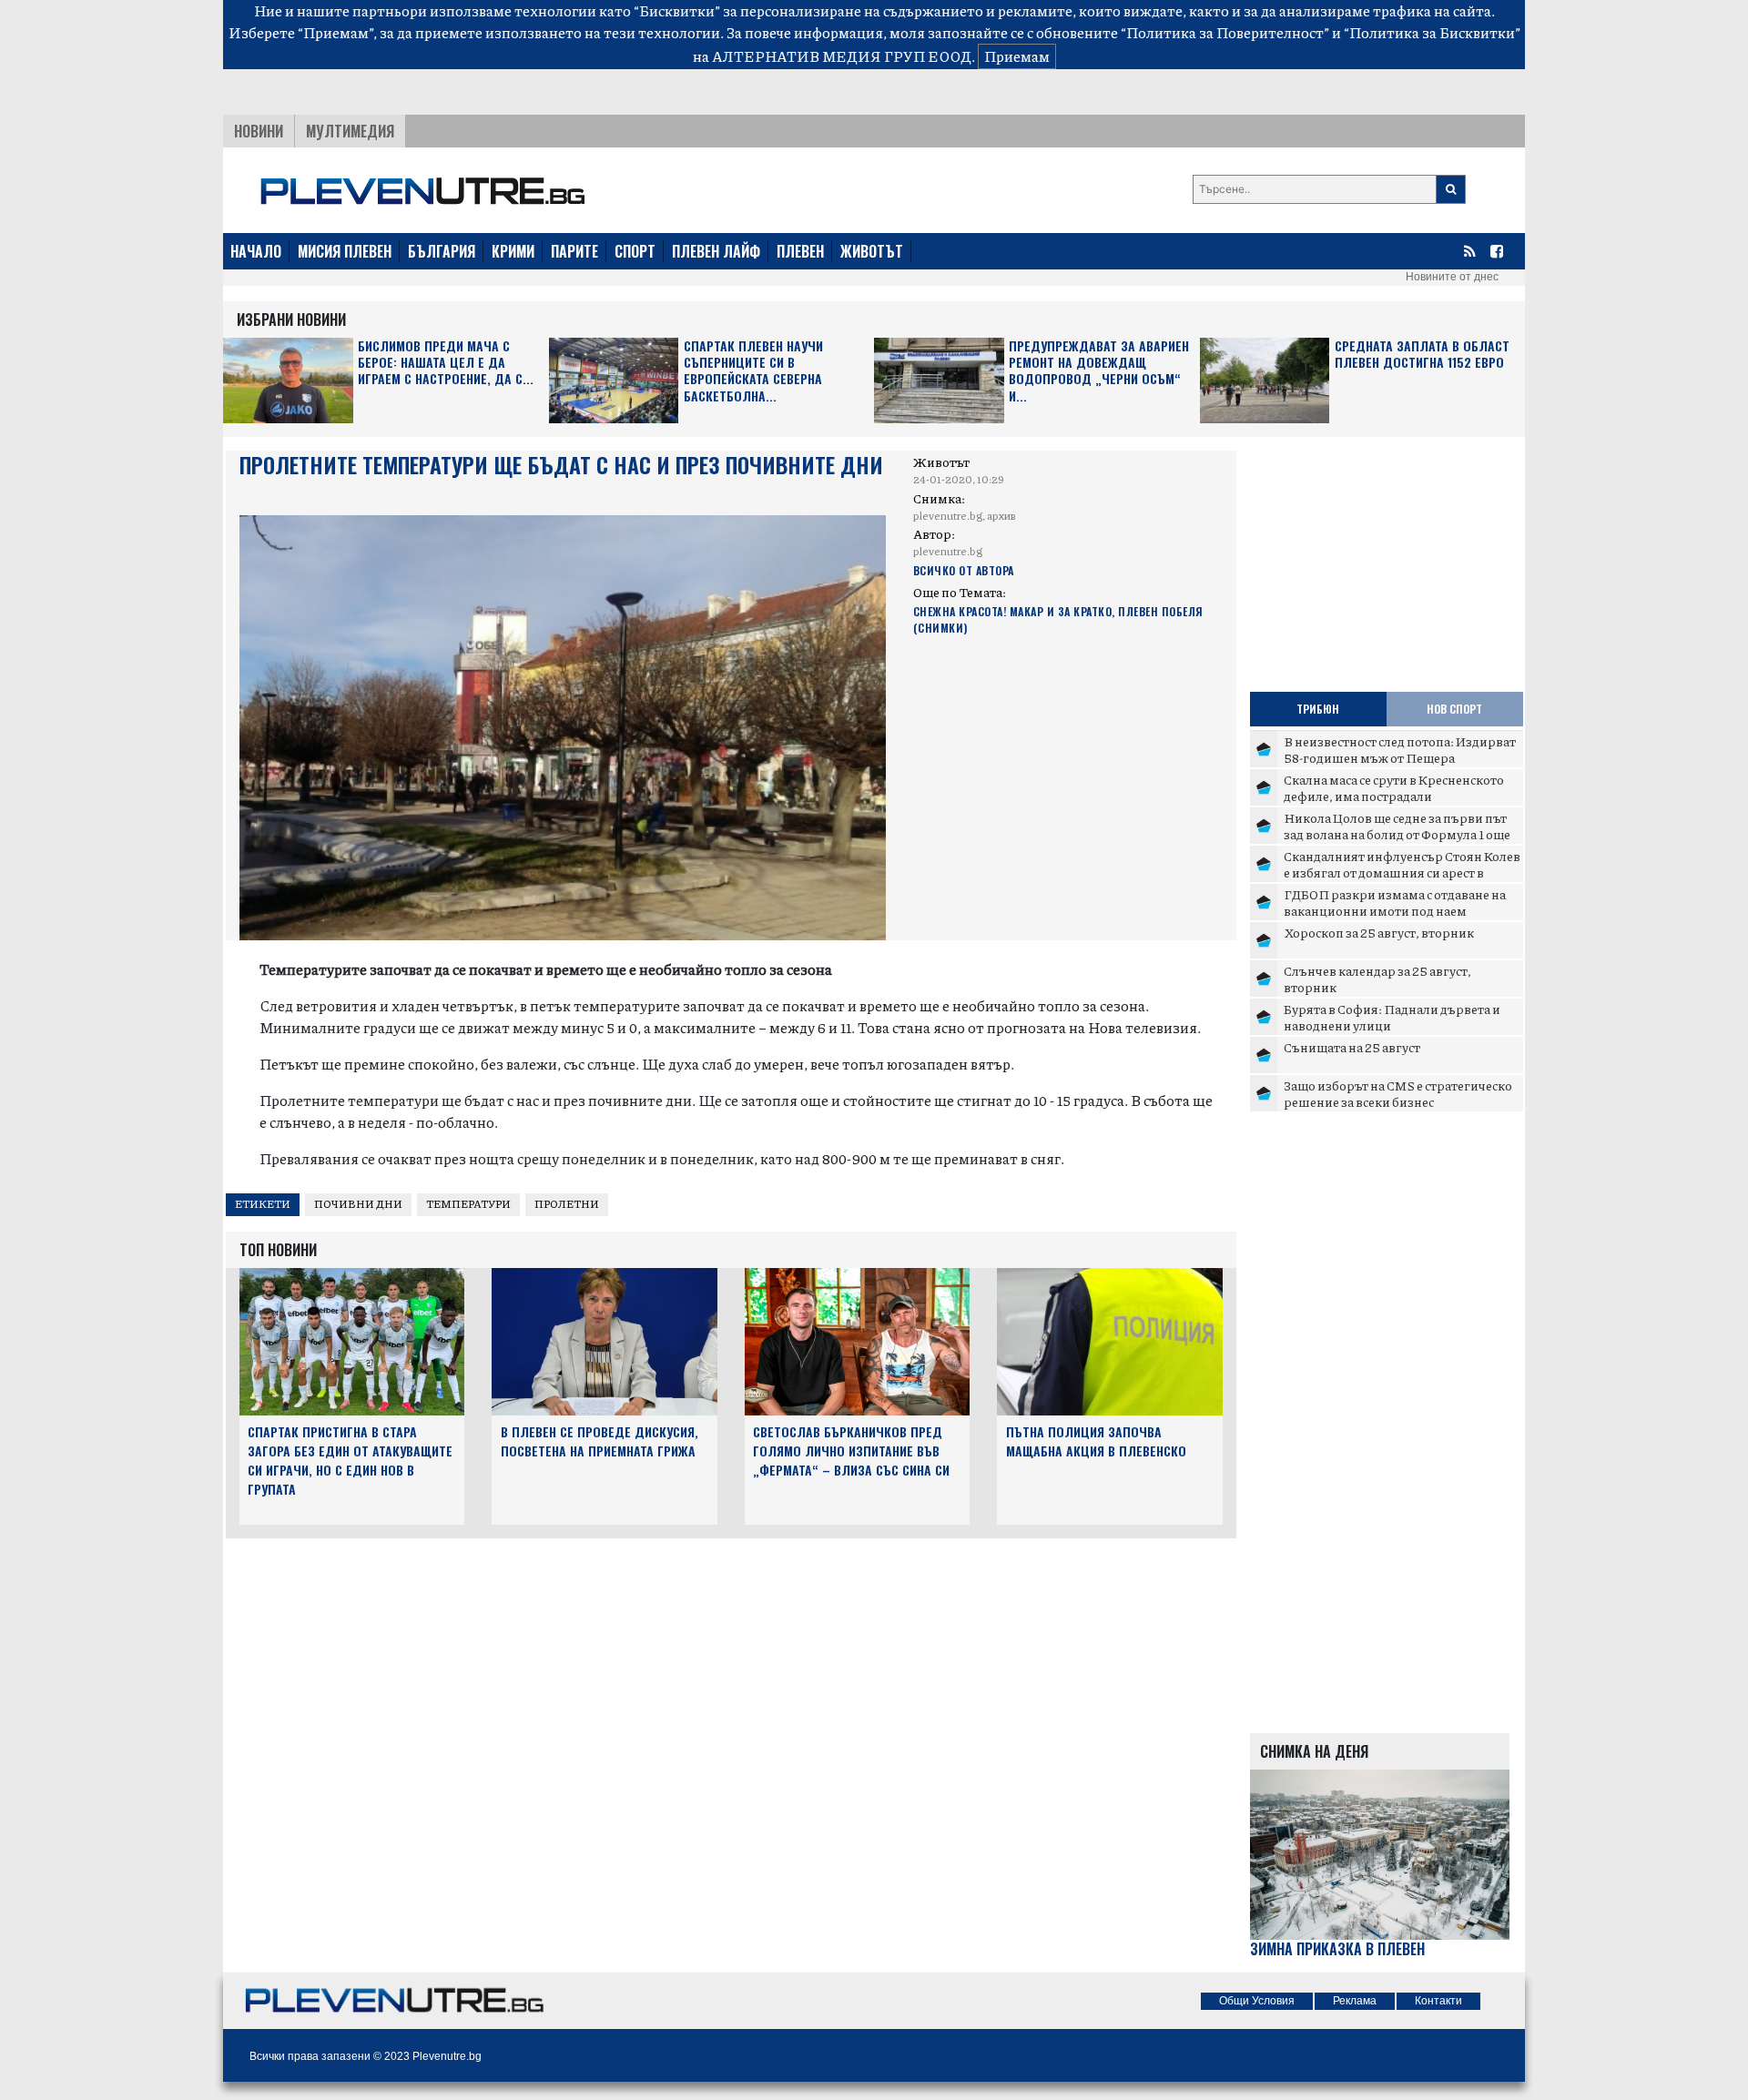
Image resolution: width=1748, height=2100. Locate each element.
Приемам (1017, 56)
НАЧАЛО (256, 251)
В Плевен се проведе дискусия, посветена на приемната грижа (600, 1441)
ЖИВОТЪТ (872, 251)
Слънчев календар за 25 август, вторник (1377, 979)
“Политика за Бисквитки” (1432, 32)
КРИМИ (513, 251)
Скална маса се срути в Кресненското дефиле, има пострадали (1394, 787)
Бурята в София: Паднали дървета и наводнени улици (1392, 1017)
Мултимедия (350, 131)
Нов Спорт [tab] (1454, 709)
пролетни (567, 1204)
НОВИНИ (259, 131)
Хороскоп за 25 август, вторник (1379, 932)
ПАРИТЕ (574, 251)
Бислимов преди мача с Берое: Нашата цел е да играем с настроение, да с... (446, 363)
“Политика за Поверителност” (1225, 32)
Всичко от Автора (964, 570)
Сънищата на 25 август (1352, 1047)
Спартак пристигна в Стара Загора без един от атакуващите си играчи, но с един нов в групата (350, 1460)
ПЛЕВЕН (800, 251)
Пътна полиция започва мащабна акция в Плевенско (1096, 1441)
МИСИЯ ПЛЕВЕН (345, 251)
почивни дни (358, 1204)
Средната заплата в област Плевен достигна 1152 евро (1422, 355)
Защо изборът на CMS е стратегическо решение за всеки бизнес (1398, 1093)
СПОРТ (635, 251)
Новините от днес (1452, 277)
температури (468, 1204)
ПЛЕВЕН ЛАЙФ (716, 251)
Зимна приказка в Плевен (1337, 1949)
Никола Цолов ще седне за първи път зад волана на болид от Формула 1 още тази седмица (1397, 833)
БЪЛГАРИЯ (442, 251)
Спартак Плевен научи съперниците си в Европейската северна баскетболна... (753, 371)
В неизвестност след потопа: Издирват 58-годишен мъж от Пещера (1400, 749)
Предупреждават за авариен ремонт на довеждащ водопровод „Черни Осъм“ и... (1099, 371)
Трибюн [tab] (1318, 709)
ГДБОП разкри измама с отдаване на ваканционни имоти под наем (1395, 902)
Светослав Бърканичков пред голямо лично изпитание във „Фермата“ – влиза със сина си (851, 1451)
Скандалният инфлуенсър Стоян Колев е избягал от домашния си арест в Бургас (1402, 872)
